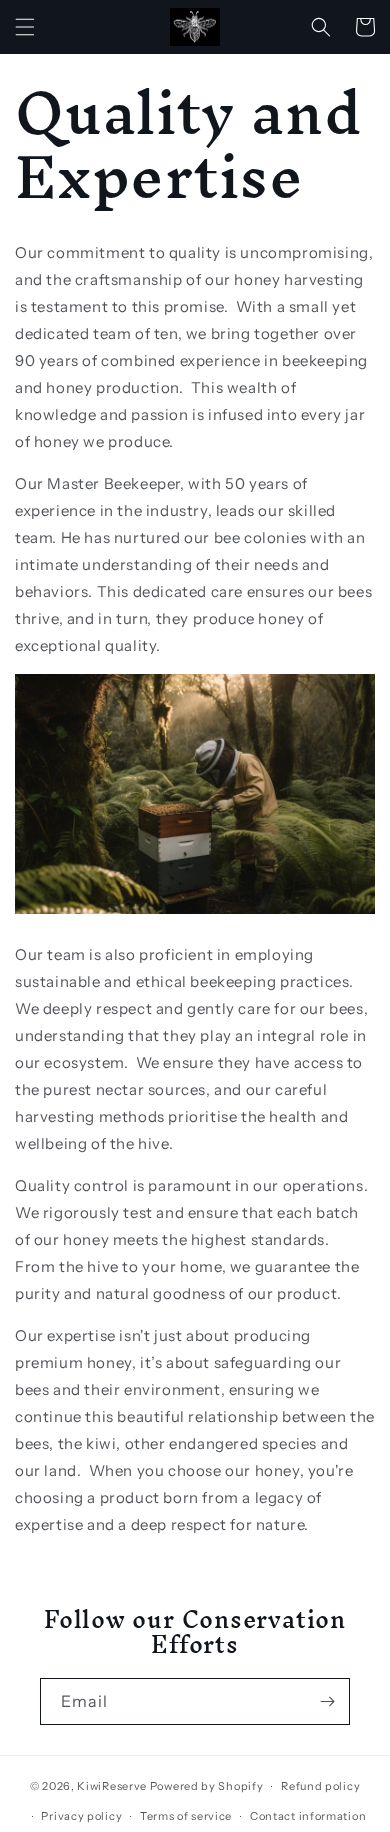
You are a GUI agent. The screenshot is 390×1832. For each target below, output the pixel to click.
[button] (25, 27)
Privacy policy (81, 1816)
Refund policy (320, 1786)
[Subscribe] (327, 1701)
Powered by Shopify (207, 1786)
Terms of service (186, 1816)
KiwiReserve (112, 1786)
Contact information (308, 1816)
